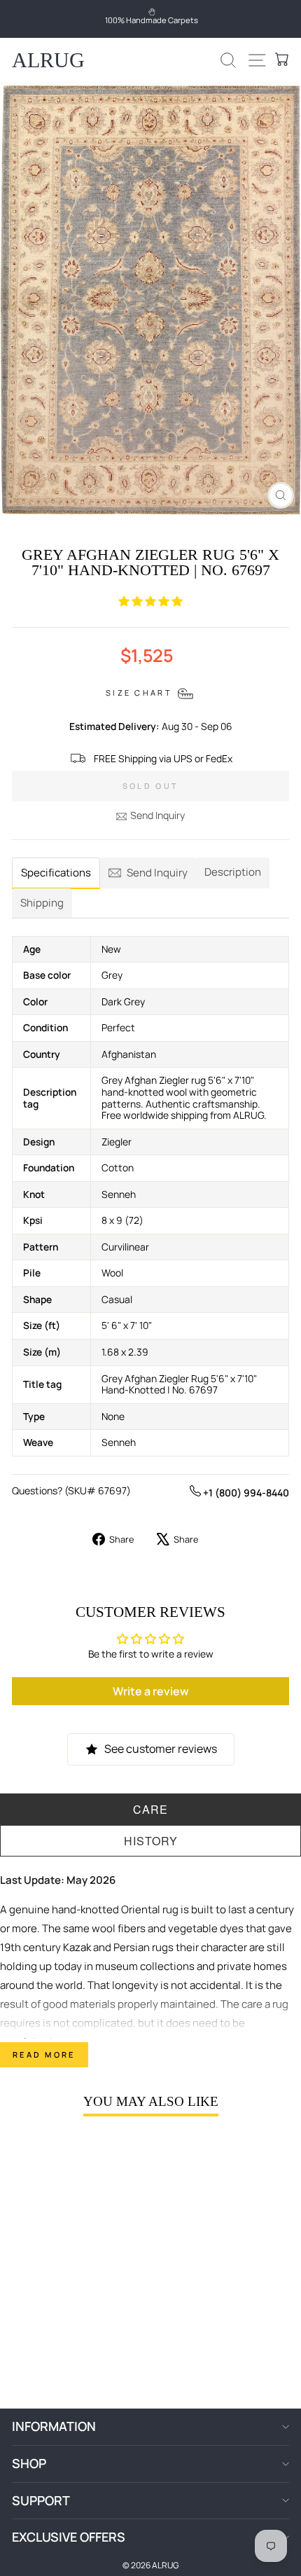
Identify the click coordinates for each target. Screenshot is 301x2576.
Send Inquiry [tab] (157, 873)
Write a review (151, 1691)
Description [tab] (233, 872)
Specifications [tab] (56, 873)
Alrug (48, 60)
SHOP (29, 2463)
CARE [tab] (150, 1809)
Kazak (77, 1947)
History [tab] (151, 1841)
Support (41, 2500)
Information (54, 2426)
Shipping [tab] (42, 903)
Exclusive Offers (69, 2537)
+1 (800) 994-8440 (245, 1493)
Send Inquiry (157, 815)
